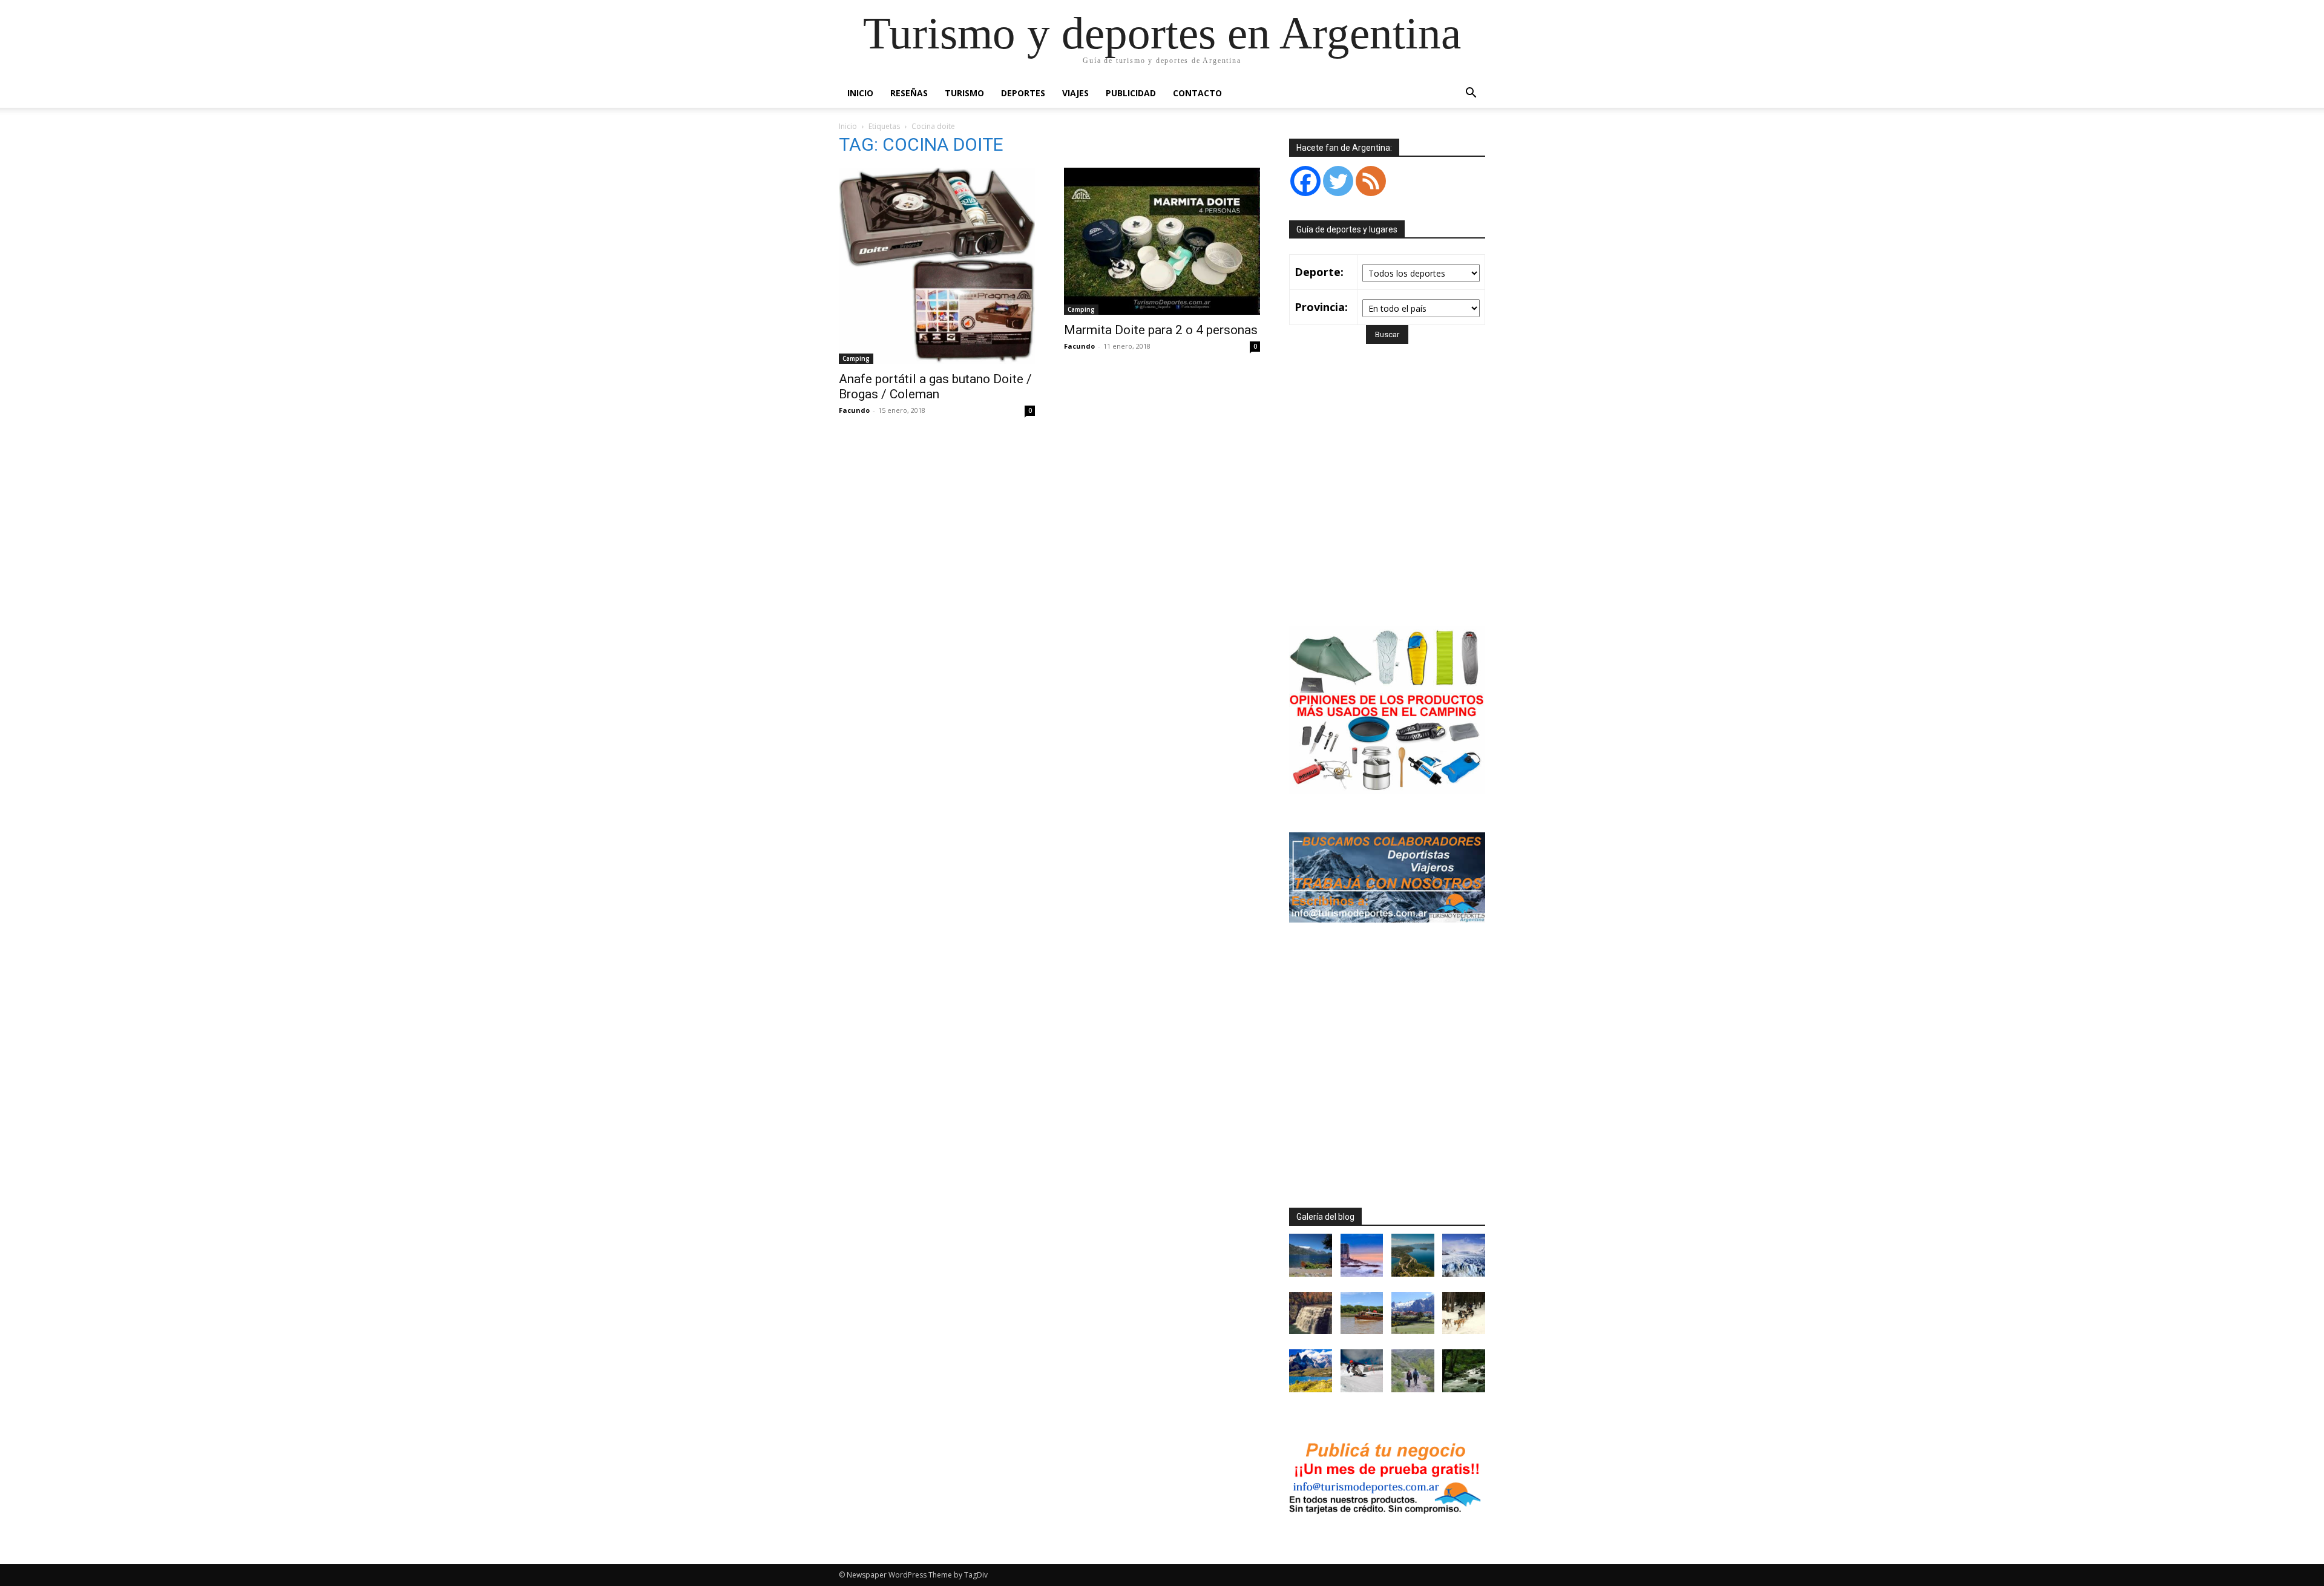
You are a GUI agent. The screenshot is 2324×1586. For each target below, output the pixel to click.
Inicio (860, 93)
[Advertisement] (1391, 502)
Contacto (1197, 93)
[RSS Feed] (1371, 181)
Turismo (964, 93)
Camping (856, 358)
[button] (1471, 94)
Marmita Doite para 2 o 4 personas (1161, 330)
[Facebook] (1305, 181)
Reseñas (909, 93)
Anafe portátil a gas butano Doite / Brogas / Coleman (935, 387)
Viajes (1075, 93)
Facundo (854, 410)
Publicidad (1131, 93)
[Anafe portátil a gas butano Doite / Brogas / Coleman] (937, 266)
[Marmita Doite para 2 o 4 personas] (1162, 241)
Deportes (1023, 93)
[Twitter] (1338, 181)
